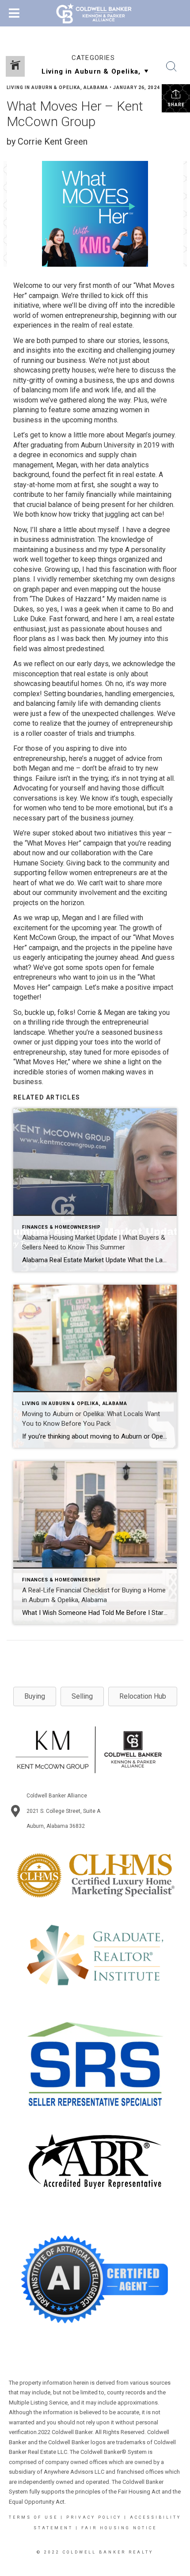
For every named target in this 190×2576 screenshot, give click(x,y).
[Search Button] (171, 67)
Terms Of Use (33, 2517)
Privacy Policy (94, 2517)
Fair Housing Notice (119, 2528)
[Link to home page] (95, 13)
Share (176, 105)
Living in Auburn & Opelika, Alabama (57, 88)
